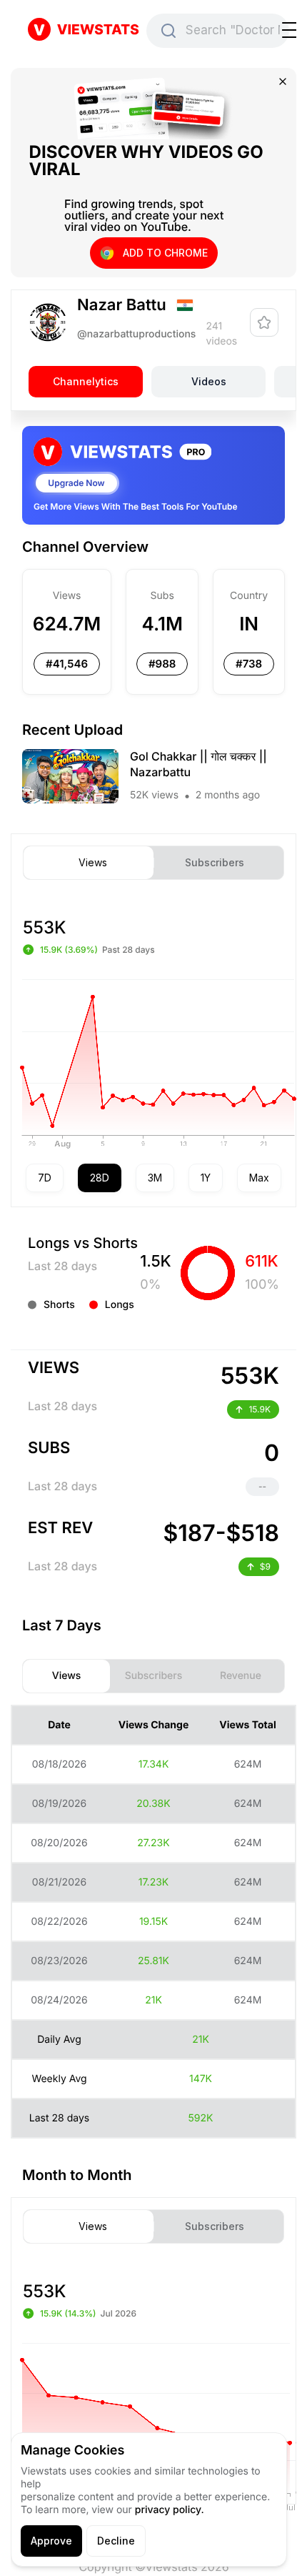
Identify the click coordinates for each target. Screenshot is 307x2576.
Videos (209, 382)
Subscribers (215, 863)
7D (45, 1178)
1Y (206, 1178)
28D (100, 1178)
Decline (116, 2541)
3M (155, 1178)
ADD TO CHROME (165, 253)
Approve (51, 2541)
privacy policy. (170, 2510)
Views (93, 863)
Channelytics (86, 382)
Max (259, 1178)
